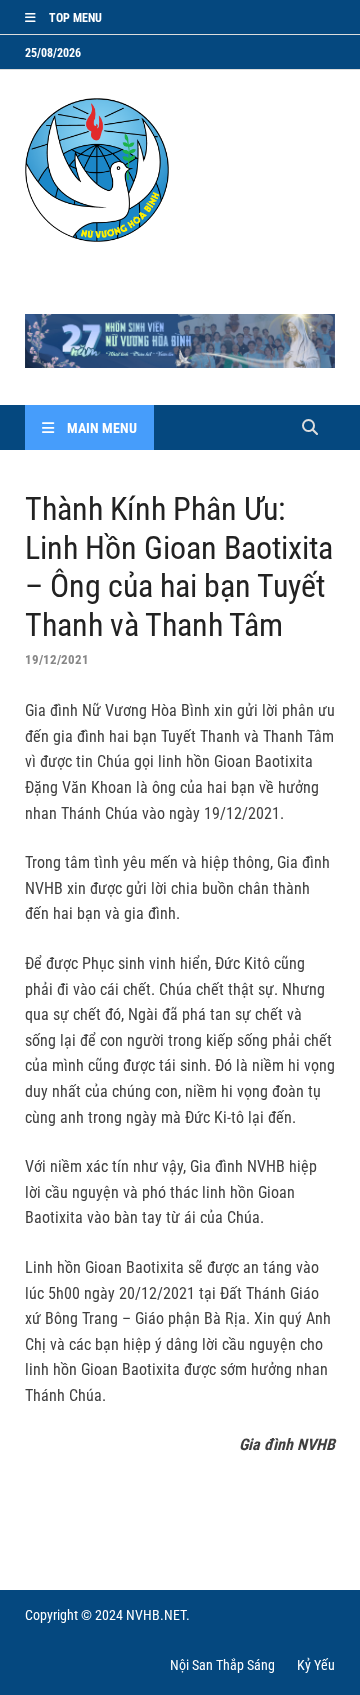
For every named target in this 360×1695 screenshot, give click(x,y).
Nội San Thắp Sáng (222, 1665)
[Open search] (310, 428)
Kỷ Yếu (316, 1665)
